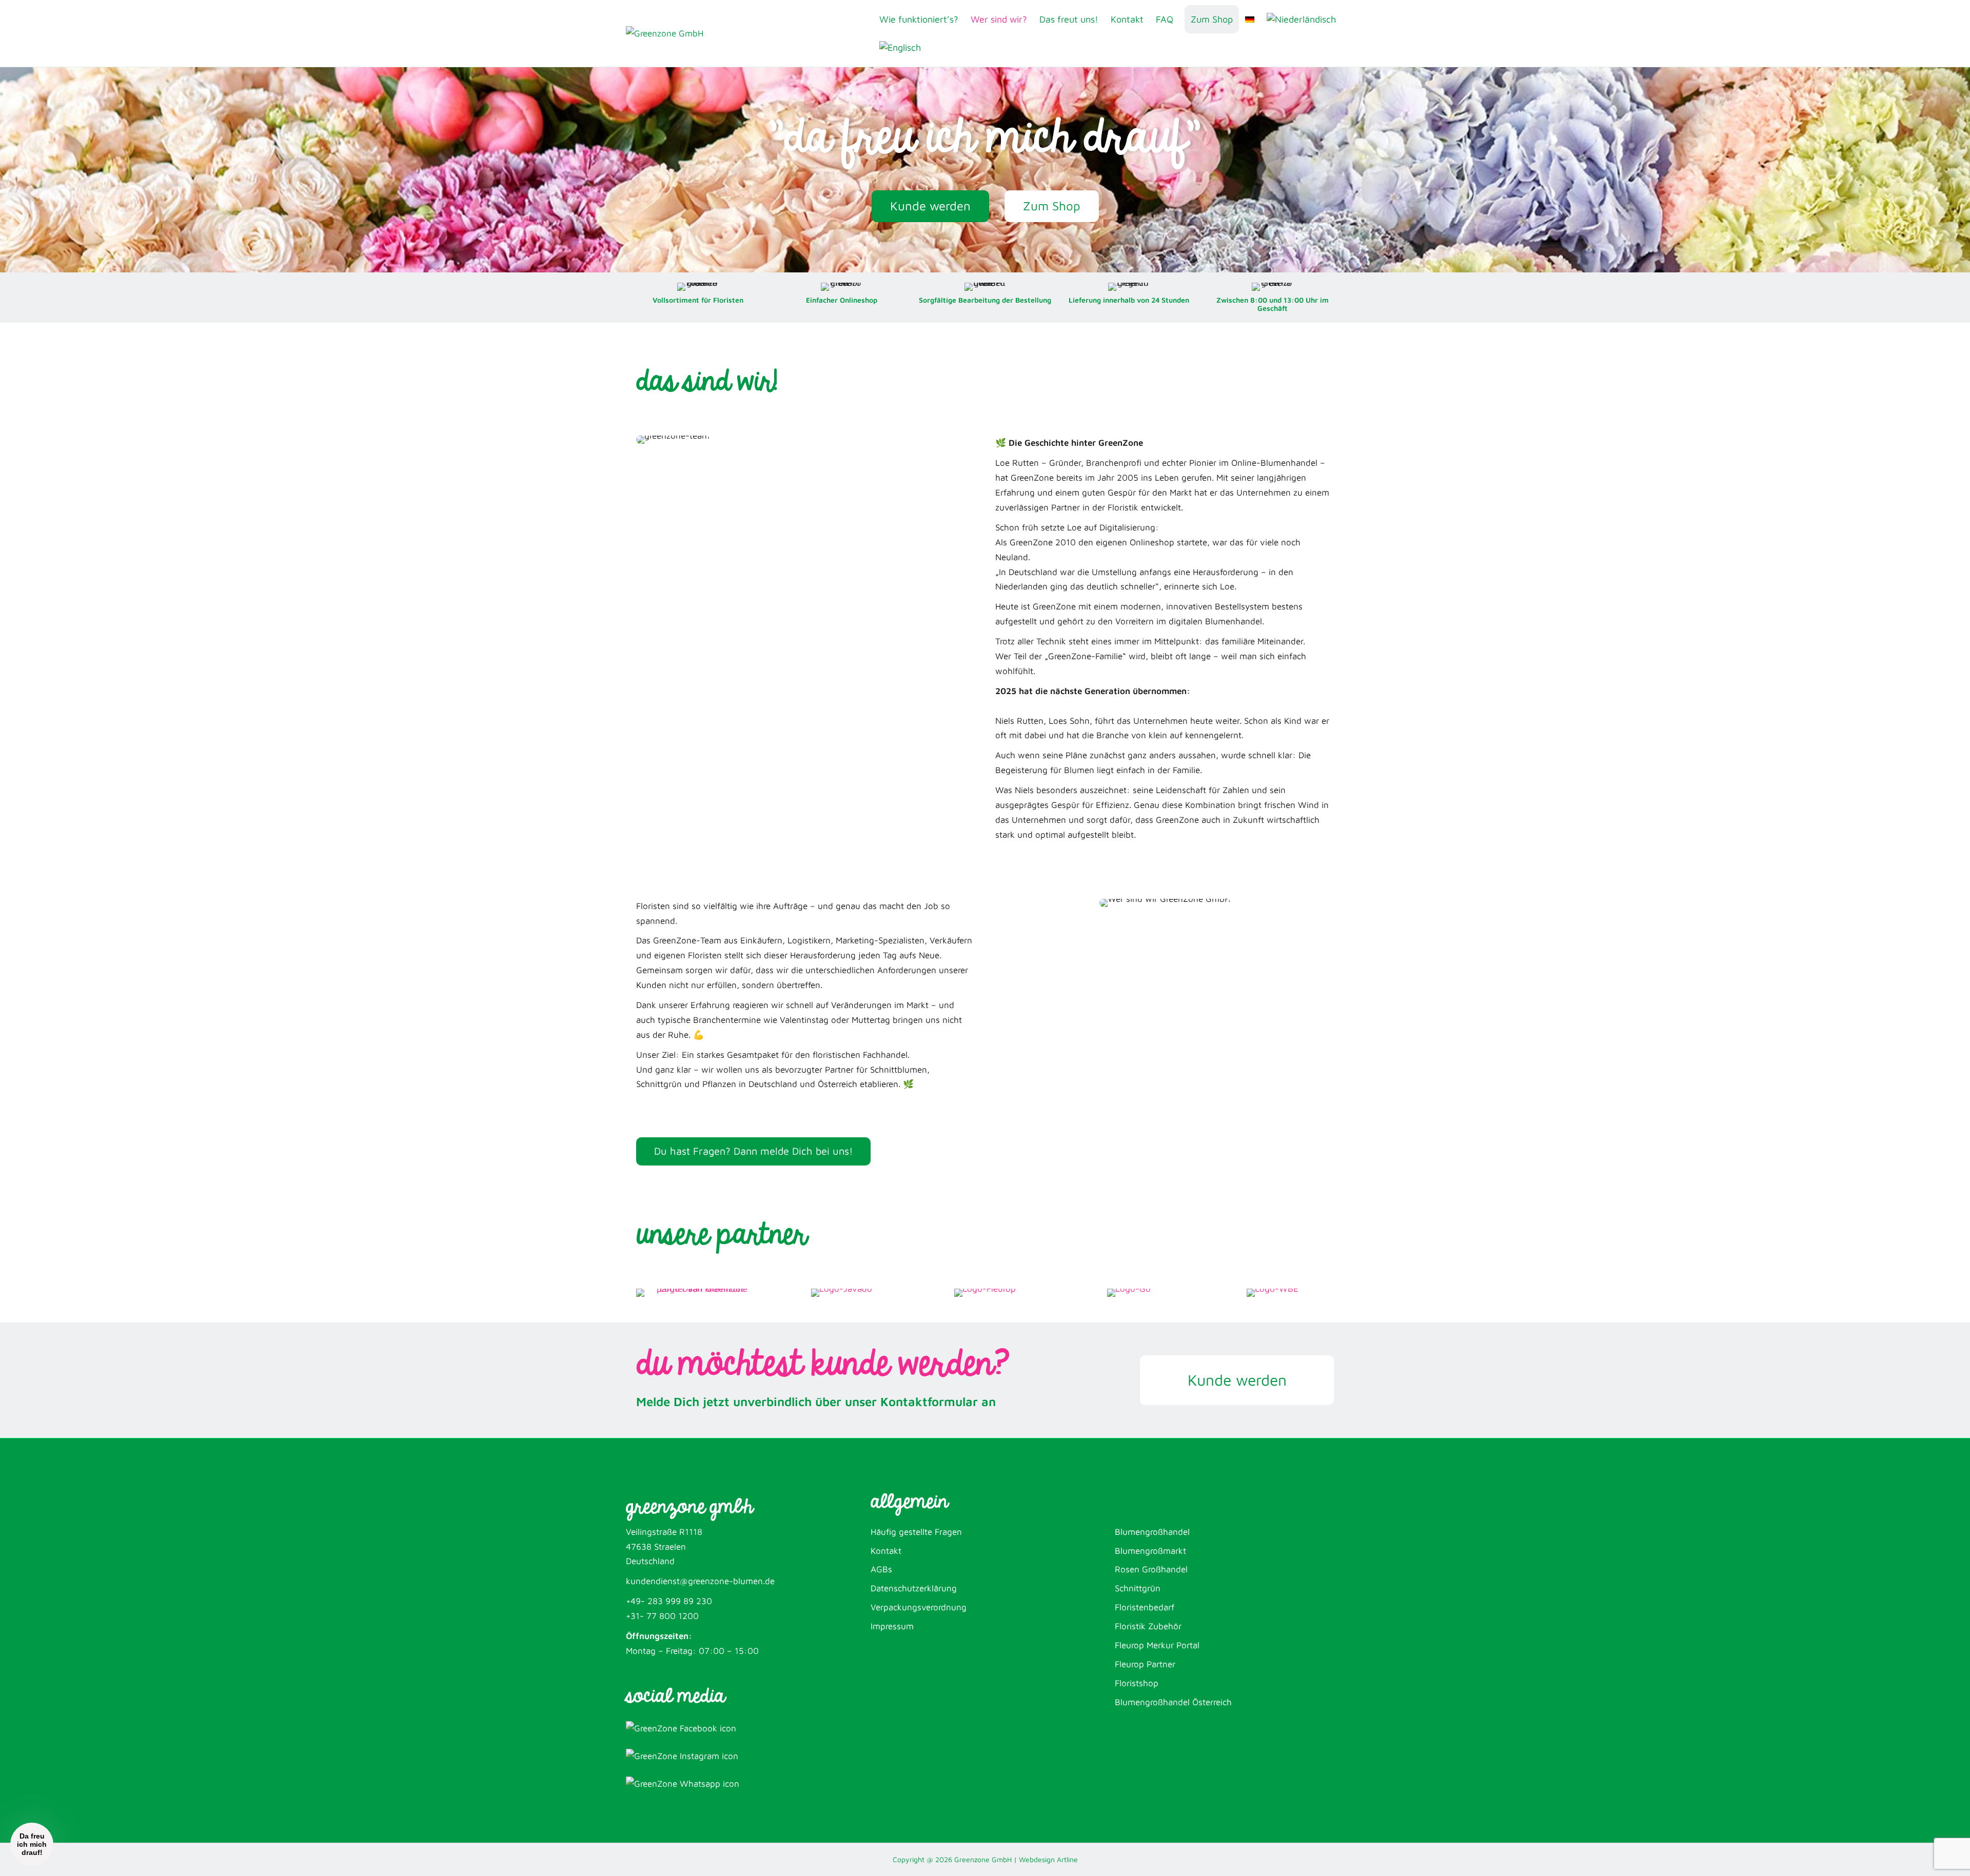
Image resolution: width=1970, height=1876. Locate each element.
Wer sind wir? (999, 19)
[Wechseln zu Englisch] (900, 47)
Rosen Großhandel (1151, 1569)
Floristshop (1137, 1683)
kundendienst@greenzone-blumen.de (700, 1581)
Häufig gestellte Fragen (916, 1532)
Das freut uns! (1069, 19)
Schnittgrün (1138, 1588)
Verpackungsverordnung (919, 1607)
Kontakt (1127, 19)
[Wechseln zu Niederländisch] (1301, 19)
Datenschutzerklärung (914, 1588)
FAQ (1165, 19)
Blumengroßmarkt (1150, 1551)
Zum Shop (1212, 19)
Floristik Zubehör (1148, 1626)
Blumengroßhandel (1152, 1532)
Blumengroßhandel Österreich (1173, 1702)
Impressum (892, 1626)
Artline (1067, 1859)
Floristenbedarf (1145, 1607)
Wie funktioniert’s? (919, 19)
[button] (32, 1844)
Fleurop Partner (1145, 1664)
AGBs (881, 1569)
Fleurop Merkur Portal (1157, 1645)
